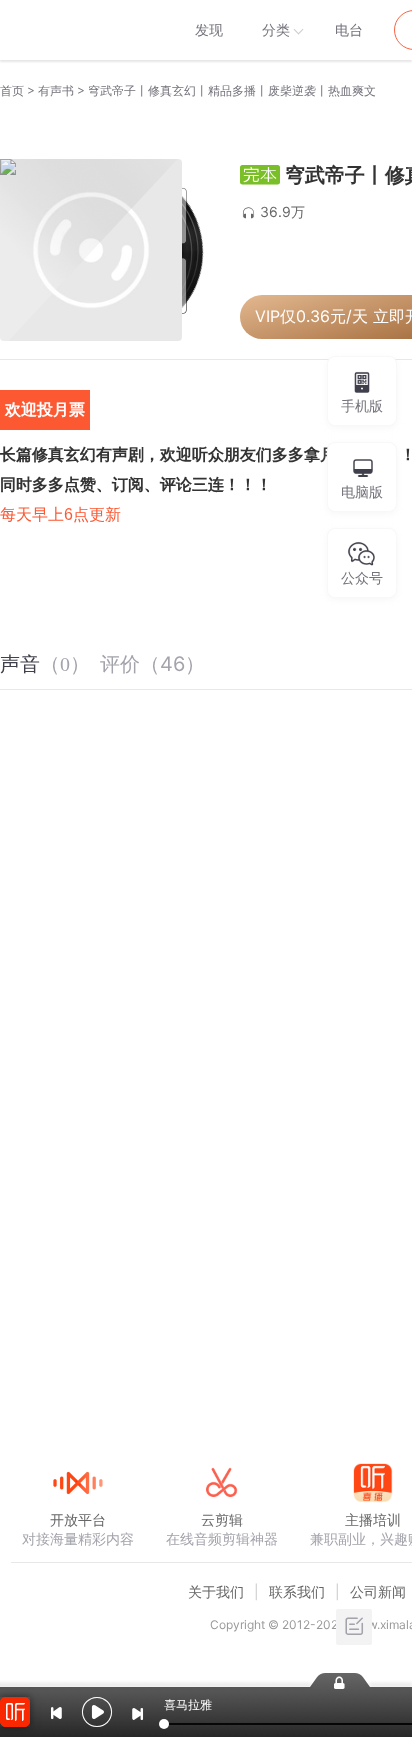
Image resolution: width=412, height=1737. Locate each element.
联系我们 (297, 1591)
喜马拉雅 (77, 30)
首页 (12, 90)
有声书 (56, 90)
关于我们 (216, 1591)
